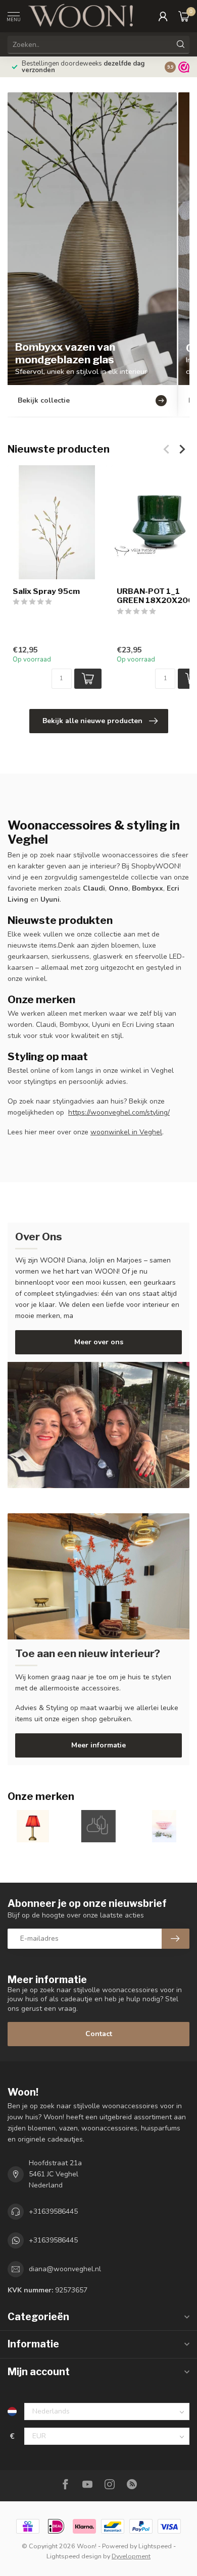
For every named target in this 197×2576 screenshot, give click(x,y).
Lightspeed (155, 2546)
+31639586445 (53, 2211)
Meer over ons (99, 1342)
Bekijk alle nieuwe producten (92, 721)
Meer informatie (98, 1745)
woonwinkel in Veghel (126, 1132)
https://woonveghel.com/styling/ (119, 1112)
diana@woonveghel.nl (65, 2269)
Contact (99, 2034)
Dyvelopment (131, 2556)
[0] (184, 16)
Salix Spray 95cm (46, 591)
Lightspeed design (74, 2556)
